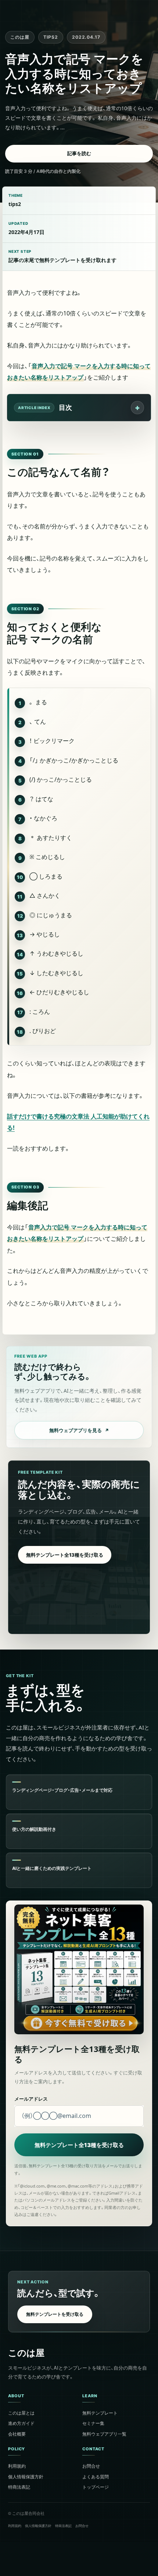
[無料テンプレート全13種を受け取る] (79, 1547)
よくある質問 (96, 2476)
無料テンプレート (100, 2413)
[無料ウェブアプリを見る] (79, 1397)
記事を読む (79, 153)
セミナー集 (93, 2423)
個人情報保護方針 (26, 2476)
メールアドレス (31, 2099)
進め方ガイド (21, 2423)
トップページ (96, 2487)
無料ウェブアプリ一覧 (104, 2434)
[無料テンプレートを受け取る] (79, 2302)
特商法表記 (19, 2487)
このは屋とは (21, 2413)
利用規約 (17, 2466)
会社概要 (17, 2434)
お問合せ (91, 2466)
